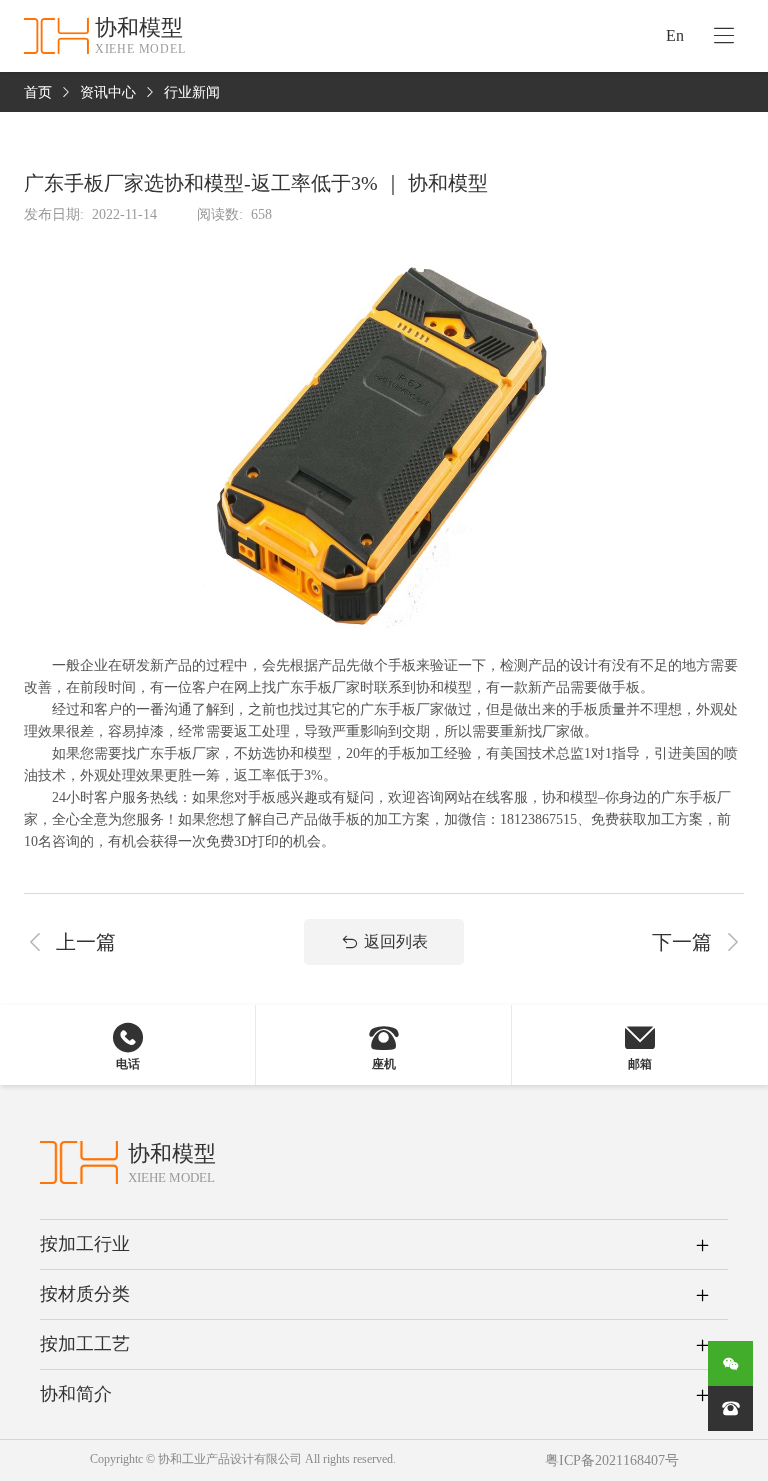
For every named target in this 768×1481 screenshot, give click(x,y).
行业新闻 (192, 92)
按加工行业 (85, 1244)
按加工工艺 (85, 1344)
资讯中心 (108, 92)
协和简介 (76, 1394)
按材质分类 (85, 1294)
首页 (38, 92)
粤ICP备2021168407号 (612, 1460)
